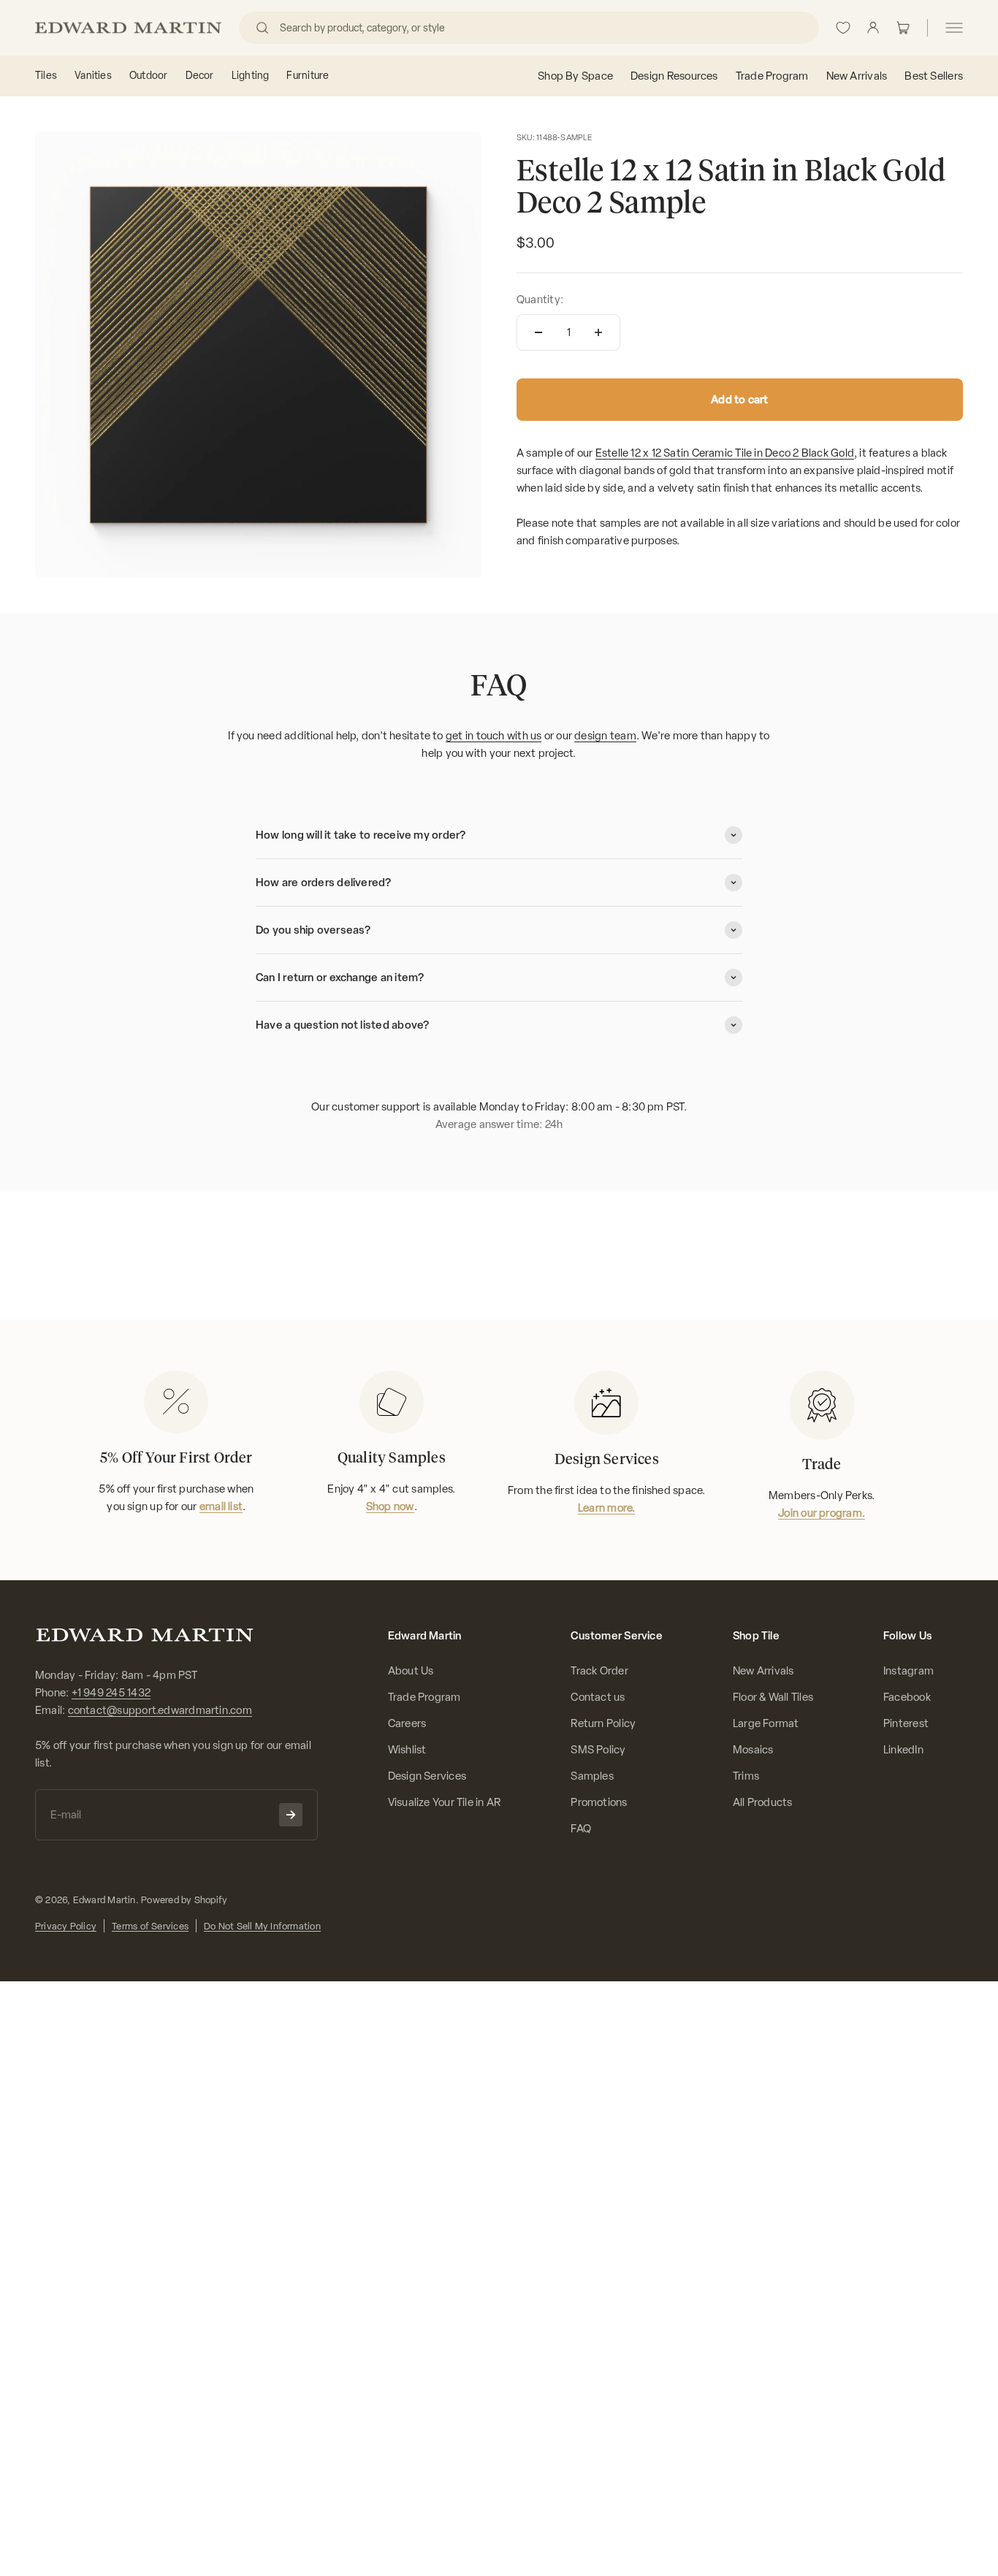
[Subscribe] (291, 1815)
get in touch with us (494, 736)
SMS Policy (598, 1750)
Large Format (766, 1723)
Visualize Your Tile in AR (445, 1802)
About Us (411, 1671)
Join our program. (822, 1513)
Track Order (599, 1671)
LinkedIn (903, 1750)
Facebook (907, 1697)
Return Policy (603, 1723)
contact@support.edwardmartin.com (160, 1710)
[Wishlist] (843, 28)
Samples (592, 1776)
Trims (746, 1776)
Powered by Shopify (184, 1900)
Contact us (598, 1697)
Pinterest (906, 1723)
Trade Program (424, 1697)
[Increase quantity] (598, 332)
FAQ (581, 1829)
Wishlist (407, 1750)
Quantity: (540, 300)
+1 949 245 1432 (111, 1693)
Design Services (427, 1776)
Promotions (599, 1802)
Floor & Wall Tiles (773, 1697)
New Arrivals (763, 1671)
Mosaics (753, 1750)
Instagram (909, 1671)
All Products (763, 1802)
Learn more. (606, 1508)
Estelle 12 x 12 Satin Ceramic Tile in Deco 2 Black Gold (725, 453)
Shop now (390, 1506)
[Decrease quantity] (538, 332)
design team (605, 736)
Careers (407, 1723)
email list (221, 1506)
